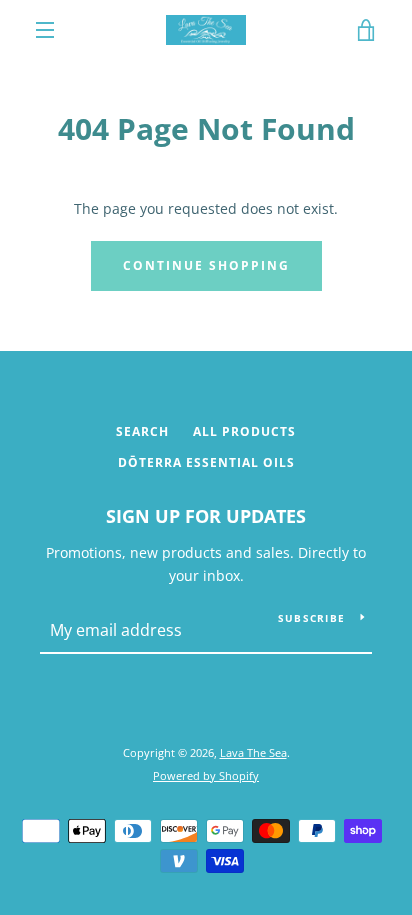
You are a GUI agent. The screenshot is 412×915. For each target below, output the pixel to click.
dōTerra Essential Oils (206, 462)
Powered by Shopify (206, 775)
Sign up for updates (206, 516)
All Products (244, 431)
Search (142, 431)
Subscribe (311, 618)
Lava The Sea (253, 752)
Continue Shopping (206, 265)
